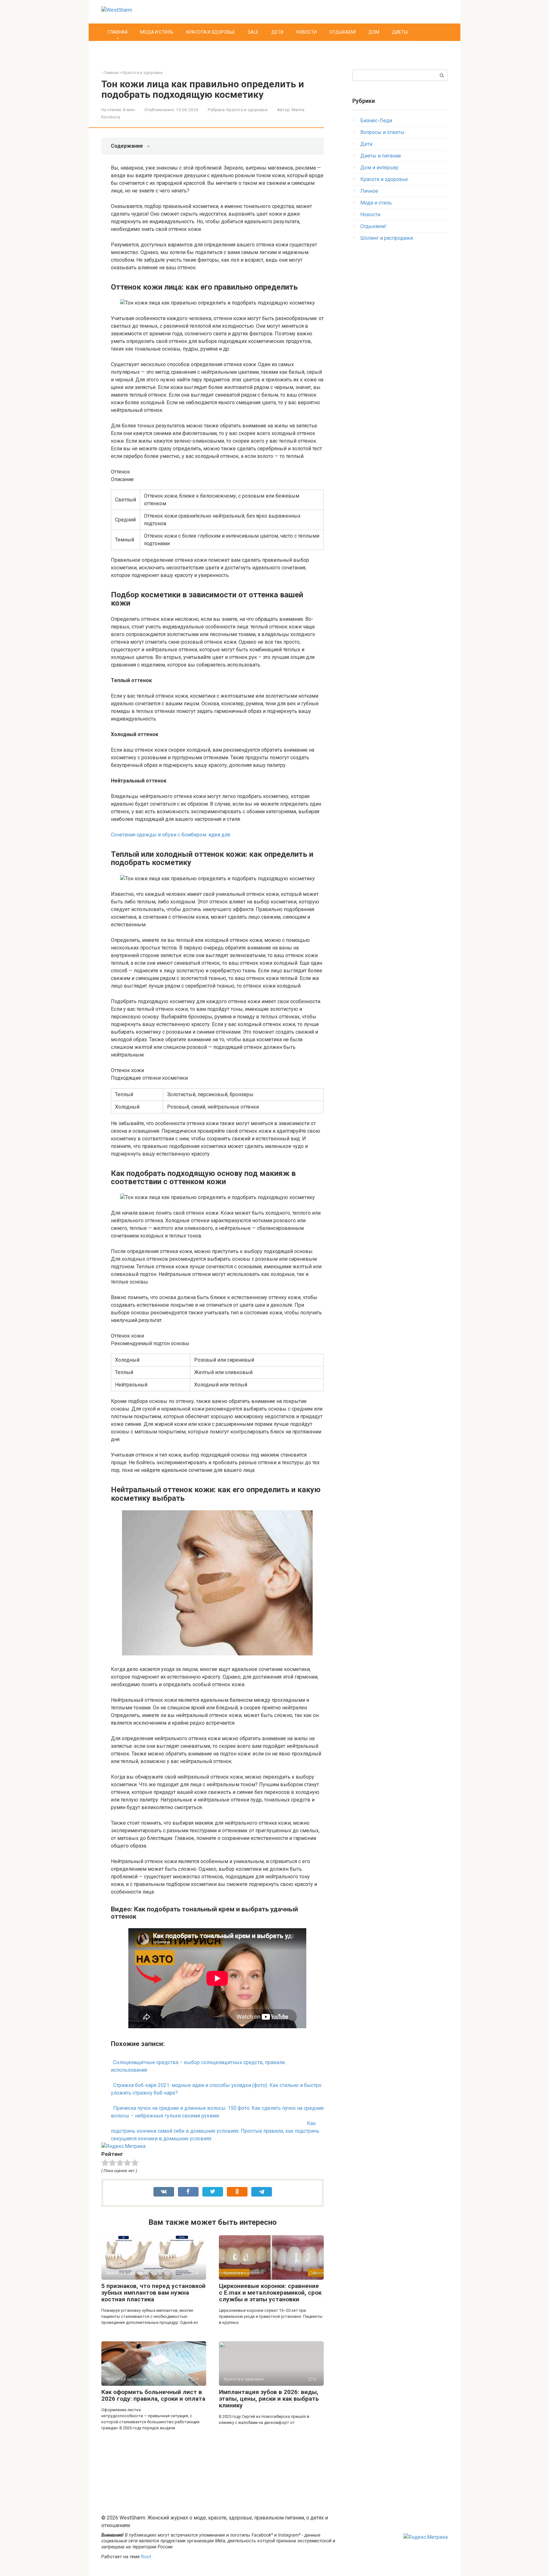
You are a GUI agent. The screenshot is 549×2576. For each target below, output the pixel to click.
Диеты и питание (381, 156)
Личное (369, 191)
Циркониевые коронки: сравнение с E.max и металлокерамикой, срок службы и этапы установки (270, 2293)
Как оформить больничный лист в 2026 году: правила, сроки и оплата (153, 2395)
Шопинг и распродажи (387, 238)
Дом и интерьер (379, 168)
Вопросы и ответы (382, 132)
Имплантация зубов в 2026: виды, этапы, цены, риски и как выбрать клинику (269, 2399)
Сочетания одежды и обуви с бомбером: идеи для (170, 835)
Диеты (400, 32)
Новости (306, 32)
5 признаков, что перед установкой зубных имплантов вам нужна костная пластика (153, 2293)
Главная (118, 32)
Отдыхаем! (343, 32)
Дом (374, 32)
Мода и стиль (157, 32)
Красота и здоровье (211, 32)
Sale (253, 32)
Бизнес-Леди (376, 121)
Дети (277, 32)
